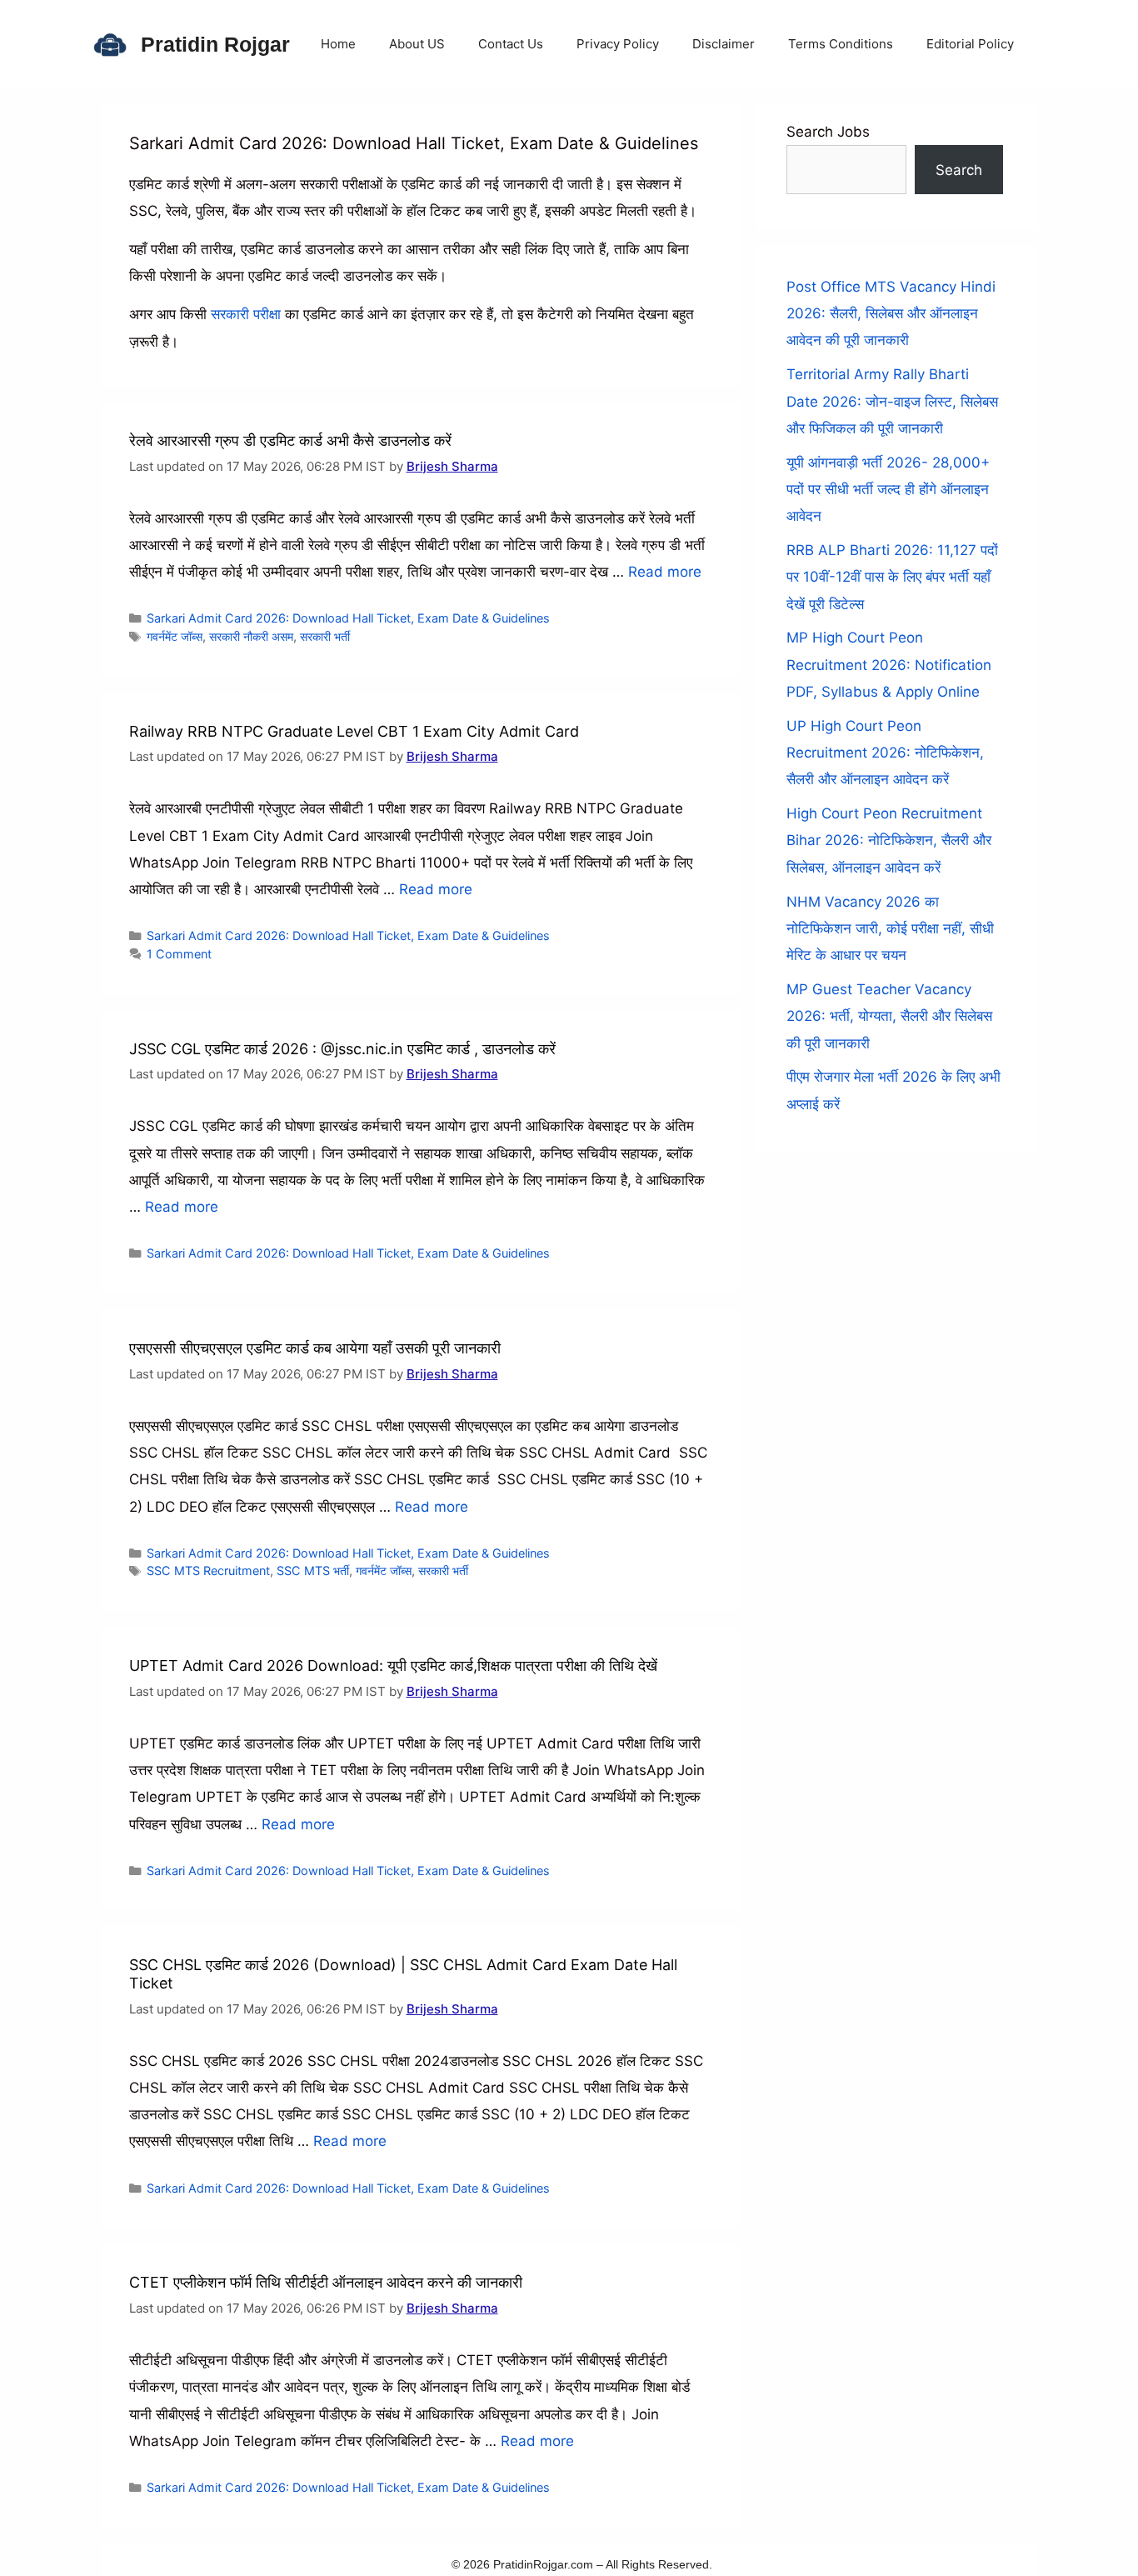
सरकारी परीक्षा (246, 314)
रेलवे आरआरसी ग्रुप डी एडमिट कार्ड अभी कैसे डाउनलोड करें (290, 440)
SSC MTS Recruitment (208, 1571)
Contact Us (511, 44)
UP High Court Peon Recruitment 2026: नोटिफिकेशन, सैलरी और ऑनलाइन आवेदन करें (885, 753)
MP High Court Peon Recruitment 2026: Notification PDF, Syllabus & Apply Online (889, 665)
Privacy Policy (618, 44)
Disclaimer (724, 44)
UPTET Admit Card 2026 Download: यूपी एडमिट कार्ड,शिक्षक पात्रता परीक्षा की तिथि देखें (393, 1666)
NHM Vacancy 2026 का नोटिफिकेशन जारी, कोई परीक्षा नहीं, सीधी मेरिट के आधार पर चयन (890, 929)
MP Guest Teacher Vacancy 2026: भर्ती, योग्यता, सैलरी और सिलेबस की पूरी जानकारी (889, 1016)
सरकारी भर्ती (325, 636)
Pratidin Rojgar (215, 44)
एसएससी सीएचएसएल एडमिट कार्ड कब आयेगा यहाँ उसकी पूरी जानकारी (315, 1348)
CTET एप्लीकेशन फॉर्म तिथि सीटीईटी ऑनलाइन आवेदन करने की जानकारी (326, 2282)
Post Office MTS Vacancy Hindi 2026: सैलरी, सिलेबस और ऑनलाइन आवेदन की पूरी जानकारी (891, 314)
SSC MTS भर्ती (313, 1571)
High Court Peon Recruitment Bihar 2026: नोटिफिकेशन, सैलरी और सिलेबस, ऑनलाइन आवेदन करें (889, 840)
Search (959, 170)
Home (338, 44)
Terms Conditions (841, 44)
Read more (665, 572)
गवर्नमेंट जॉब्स (175, 636)
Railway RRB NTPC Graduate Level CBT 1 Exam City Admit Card (354, 731)
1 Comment (179, 954)
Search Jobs (828, 132)
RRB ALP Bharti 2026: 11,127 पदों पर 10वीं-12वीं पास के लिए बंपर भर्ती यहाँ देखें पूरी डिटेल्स (892, 577)
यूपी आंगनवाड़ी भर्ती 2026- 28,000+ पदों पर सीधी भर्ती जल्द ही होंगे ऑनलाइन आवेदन (888, 490)
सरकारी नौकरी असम (251, 636)
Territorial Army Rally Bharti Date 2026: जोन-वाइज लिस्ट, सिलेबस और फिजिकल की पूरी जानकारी (892, 401)
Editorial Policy (970, 44)
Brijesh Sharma (452, 466)
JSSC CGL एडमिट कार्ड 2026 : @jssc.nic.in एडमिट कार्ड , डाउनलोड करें (342, 1049)
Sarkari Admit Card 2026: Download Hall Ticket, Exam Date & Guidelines (348, 618)
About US (417, 44)
